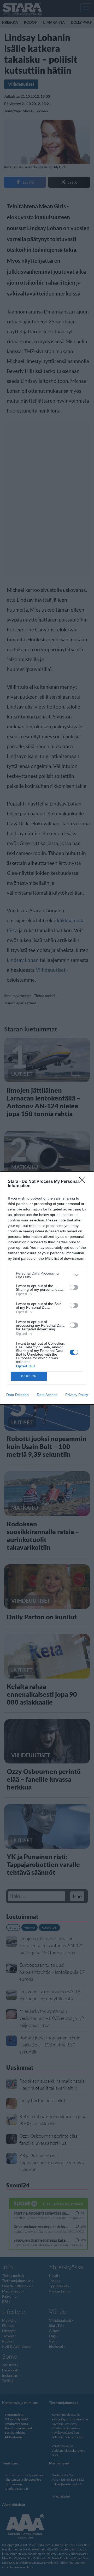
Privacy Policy (77, 1395)
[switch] (74, 1287)
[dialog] (47, 1288)
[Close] (84, 1182)
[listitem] (47, 1275)
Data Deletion (17, 1395)
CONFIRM (29, 1376)
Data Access (47, 1395)
